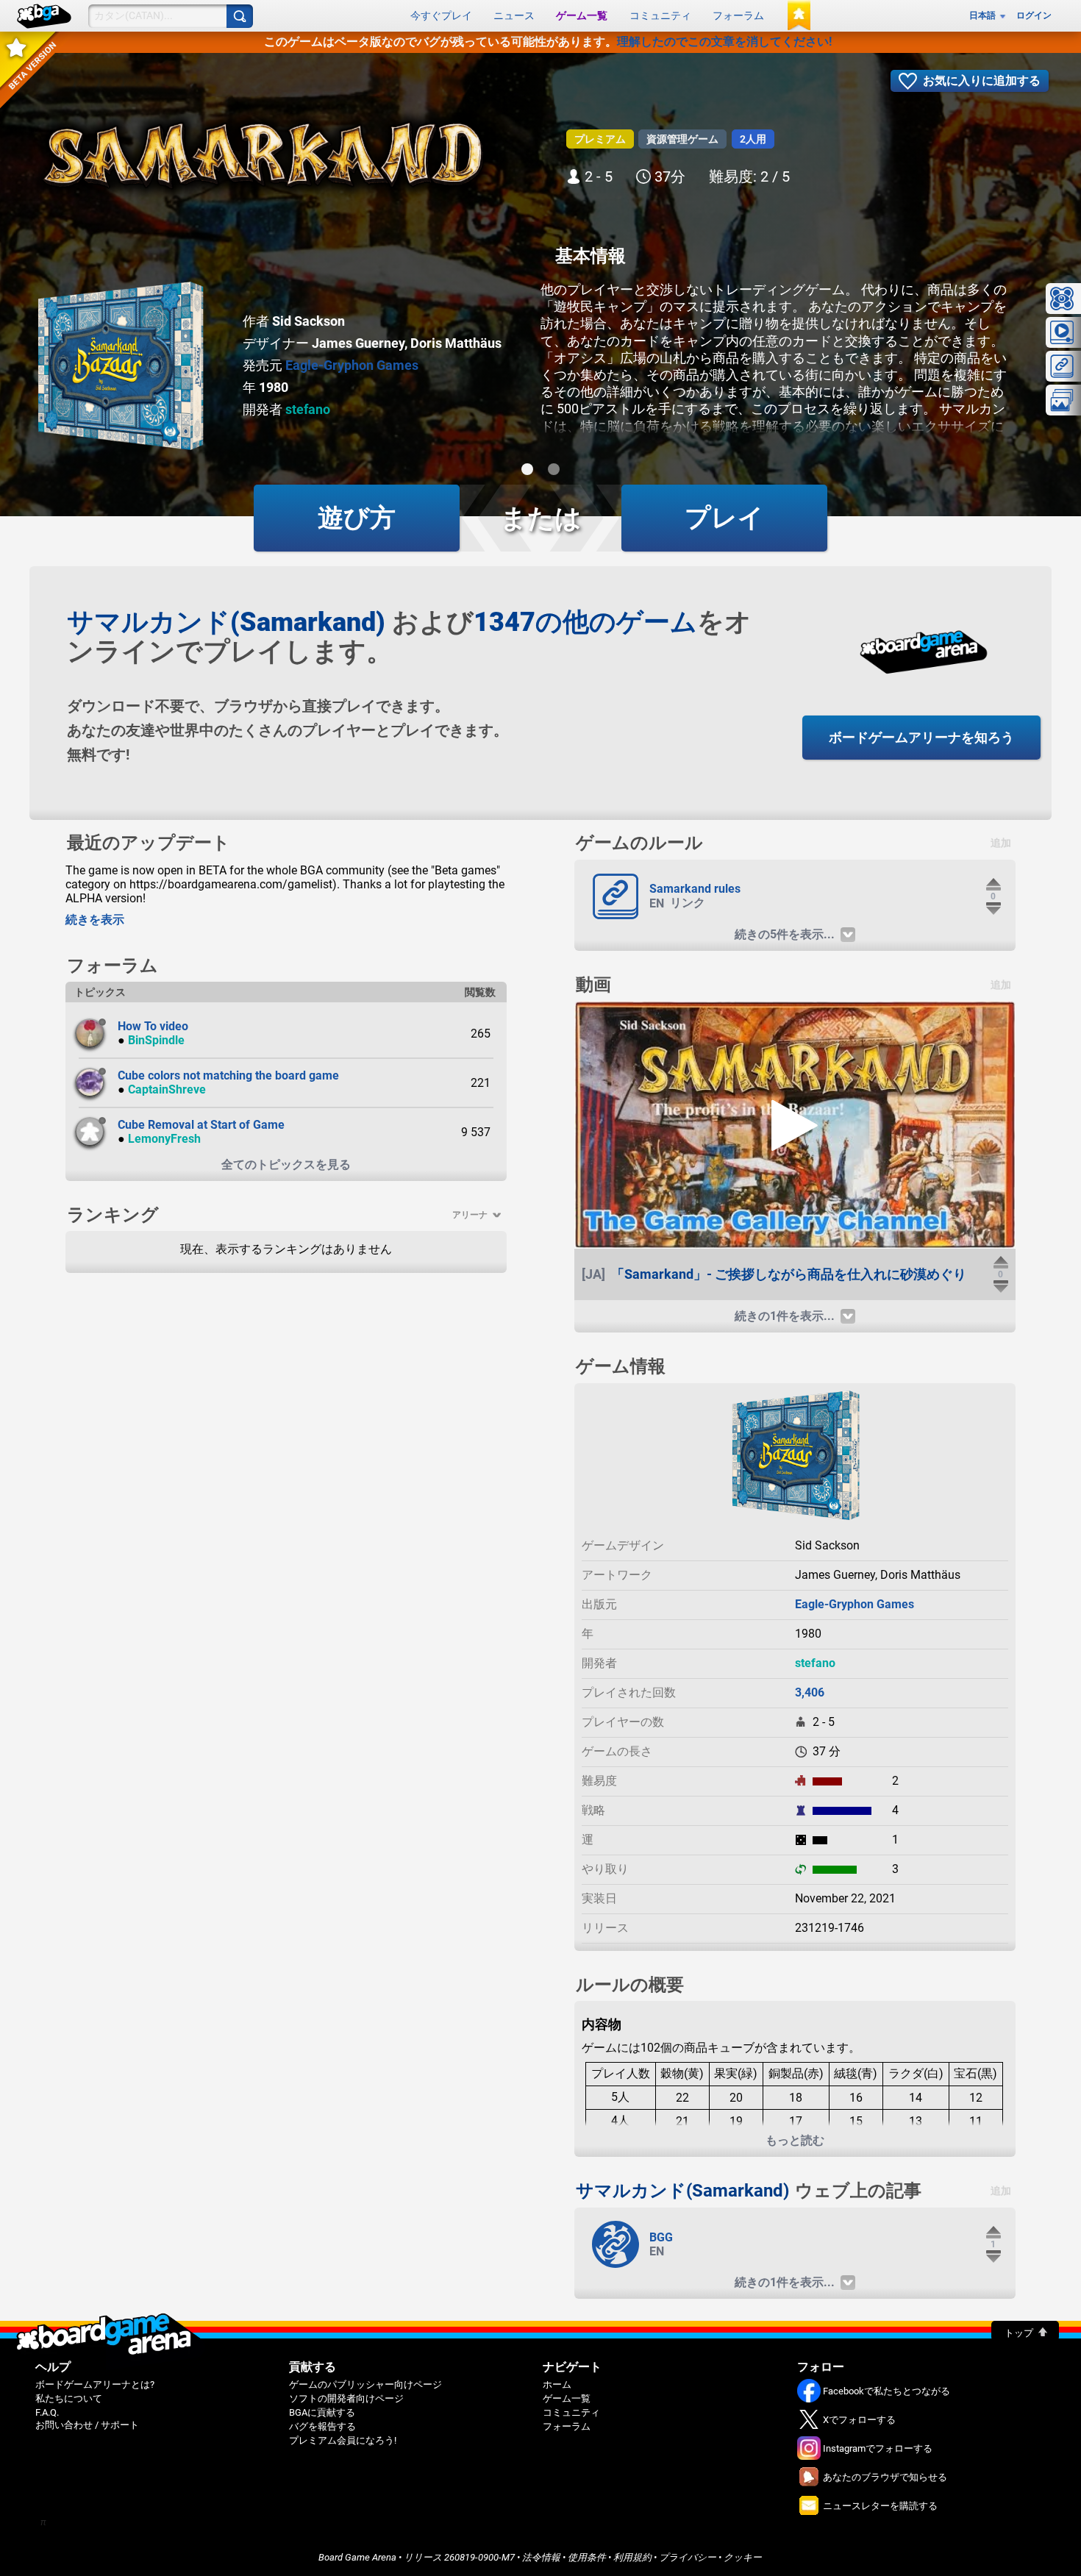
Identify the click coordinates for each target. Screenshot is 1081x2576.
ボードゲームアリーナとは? (95, 2384)
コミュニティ (660, 15)
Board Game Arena (357, 2557)
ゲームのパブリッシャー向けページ (365, 2384)
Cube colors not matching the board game (228, 1075)
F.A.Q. (47, 2412)
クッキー (743, 2557)
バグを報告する (322, 2426)
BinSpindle (156, 1040)
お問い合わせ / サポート (87, 2425)
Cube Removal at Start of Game (201, 1125)
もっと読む (795, 2140)
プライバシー (688, 2557)
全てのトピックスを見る (286, 1164)
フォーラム (738, 15)
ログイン (1034, 15)
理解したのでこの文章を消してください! (724, 42)
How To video (153, 1026)
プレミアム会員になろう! (343, 2440)
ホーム (557, 2384)
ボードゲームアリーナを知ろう (921, 737)
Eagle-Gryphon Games (352, 365)
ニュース (514, 15)
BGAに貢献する (322, 2412)
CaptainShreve (167, 1089)
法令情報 (541, 2557)
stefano (308, 409)
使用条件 (587, 2557)
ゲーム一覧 (582, 15)
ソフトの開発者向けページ (346, 2398)
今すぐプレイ (441, 15)
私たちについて (69, 2398)
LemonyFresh (164, 1139)
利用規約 (632, 2557)
